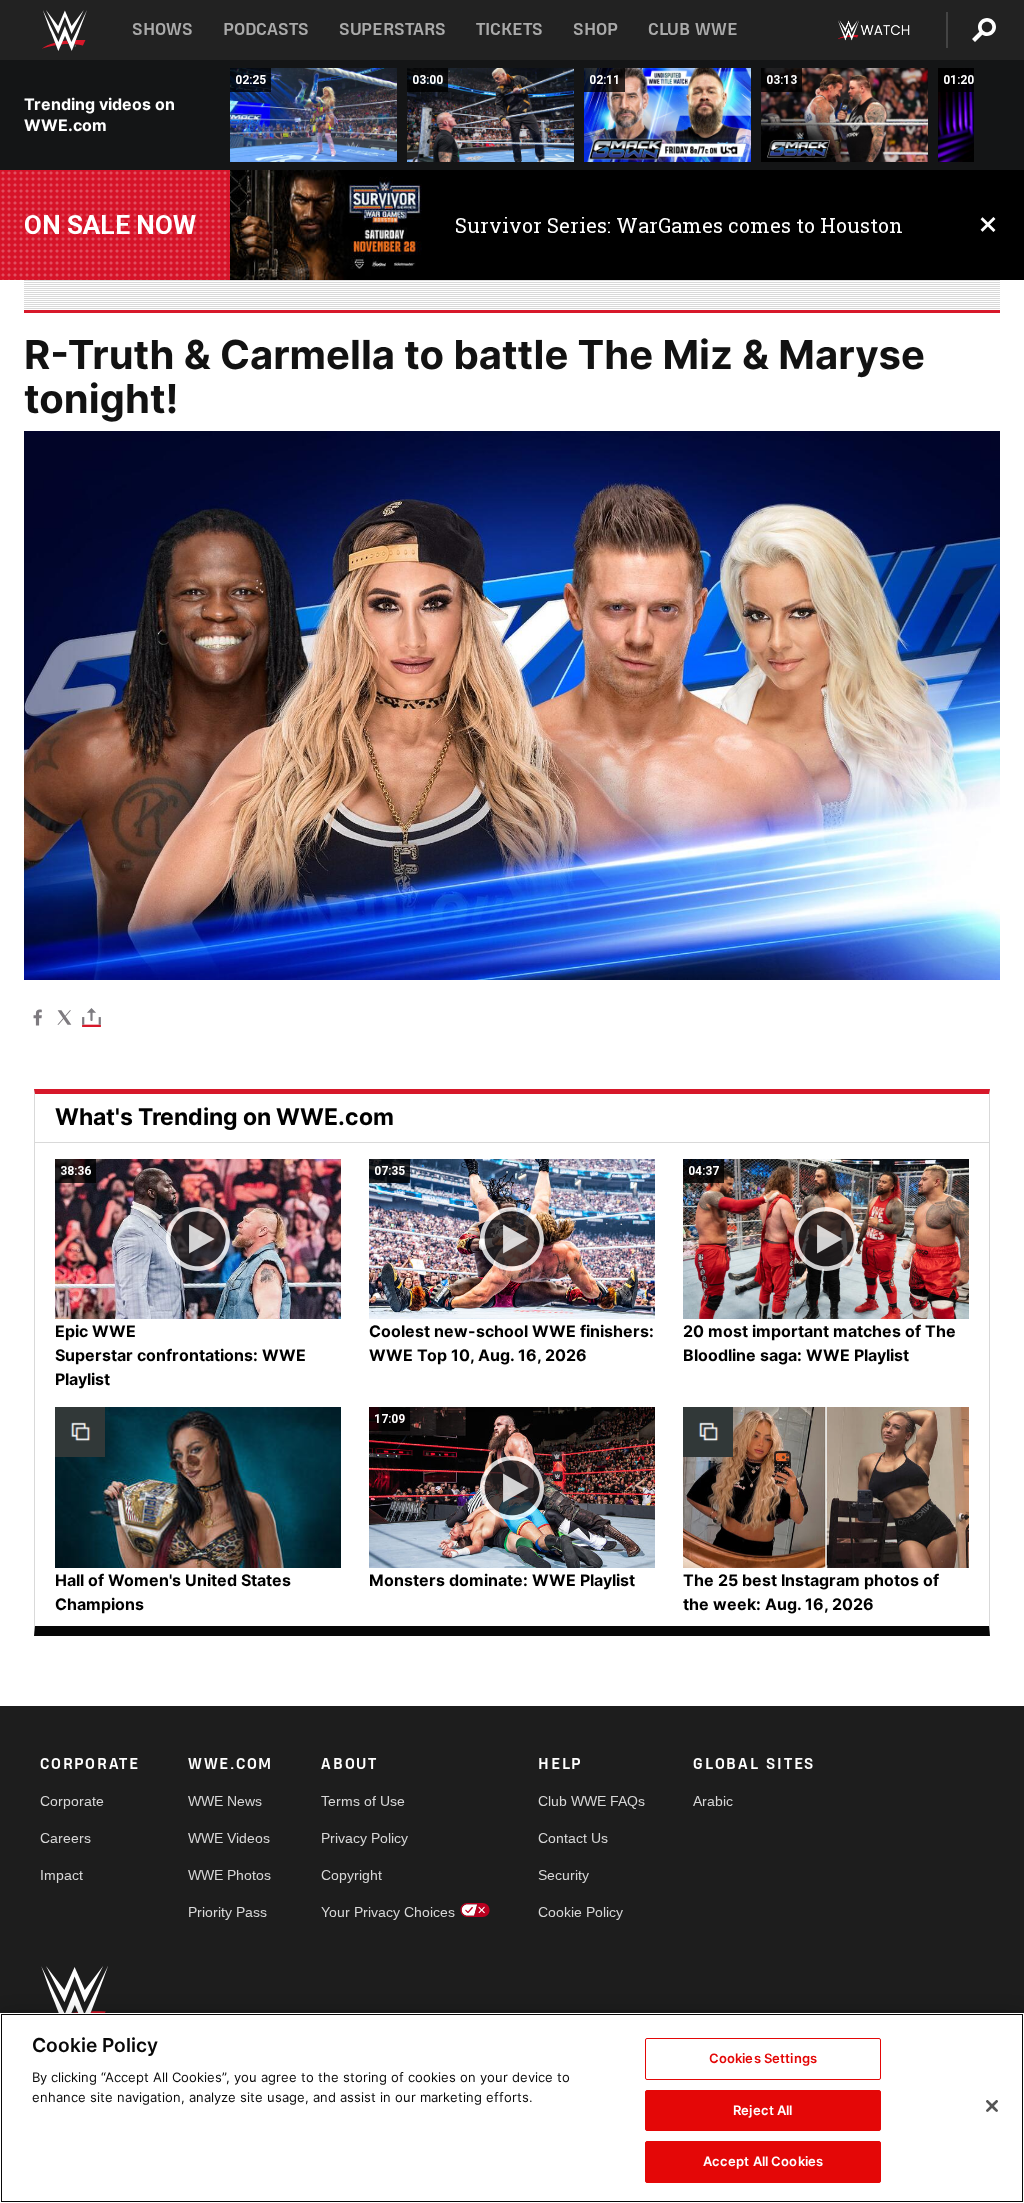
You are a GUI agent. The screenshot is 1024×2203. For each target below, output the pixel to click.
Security (563, 1875)
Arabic (713, 1801)
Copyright (351, 1875)
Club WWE (693, 29)
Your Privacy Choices (388, 1912)
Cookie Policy (580, 1912)
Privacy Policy (364, 1838)
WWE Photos (229, 1875)
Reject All (762, 2110)
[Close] (992, 2106)
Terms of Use (363, 1801)
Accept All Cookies (763, 2161)
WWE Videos (229, 1838)
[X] (64, 1016)
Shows (162, 29)
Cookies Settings (763, 2058)
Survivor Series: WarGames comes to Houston (679, 225)
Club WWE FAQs (591, 1801)
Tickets (509, 29)
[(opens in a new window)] (327, 225)
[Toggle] (91, 1016)
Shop (595, 29)
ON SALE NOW (110, 225)
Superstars (393, 29)
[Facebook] (37, 1016)
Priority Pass (227, 1912)
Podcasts (266, 29)
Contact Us (573, 1838)
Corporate (72, 1801)
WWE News (225, 1801)
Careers (65, 1838)
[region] (512, 2108)
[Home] (63, 30)
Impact (61, 1875)
